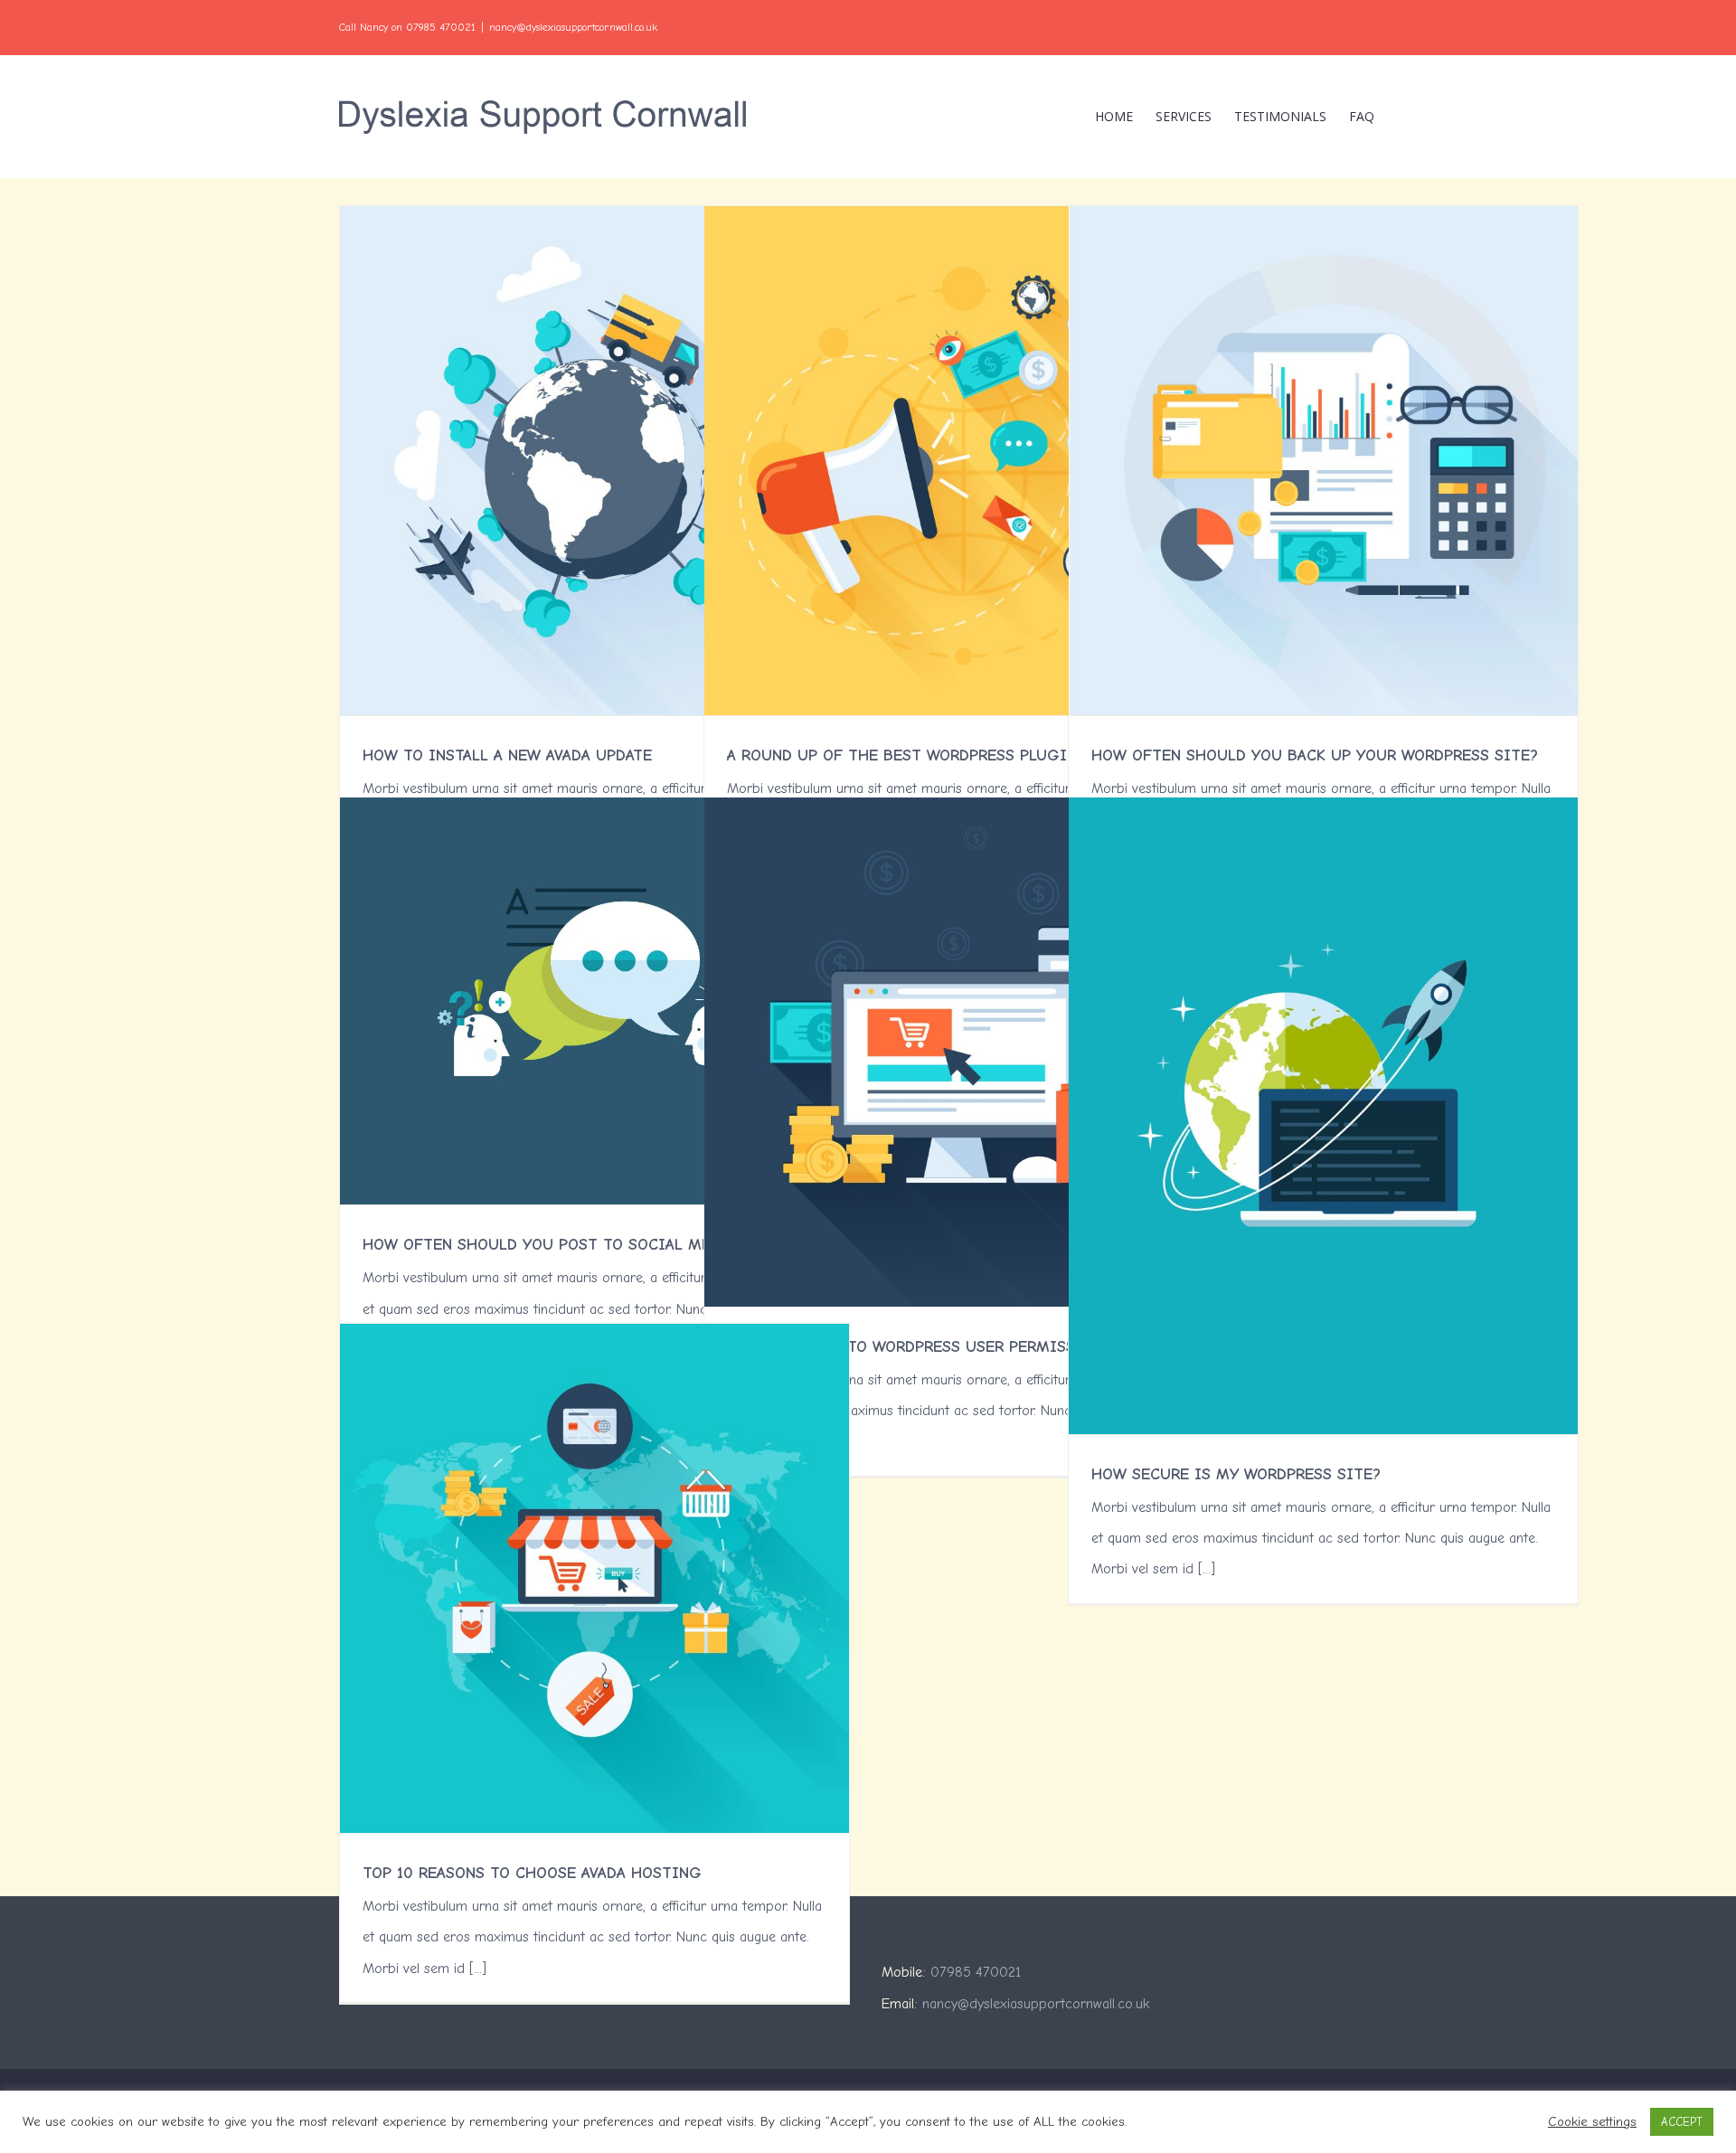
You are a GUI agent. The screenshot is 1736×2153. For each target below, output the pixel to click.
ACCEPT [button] (1682, 2122)
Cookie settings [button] (1592, 2122)
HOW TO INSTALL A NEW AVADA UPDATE (507, 755)
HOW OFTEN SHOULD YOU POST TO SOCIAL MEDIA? (554, 1245)
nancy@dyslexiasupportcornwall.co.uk (573, 27)
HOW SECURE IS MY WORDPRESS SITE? (1236, 1474)
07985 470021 (976, 1972)
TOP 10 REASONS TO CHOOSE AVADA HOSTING (532, 1873)
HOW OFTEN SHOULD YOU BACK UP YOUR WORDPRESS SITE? (1315, 755)
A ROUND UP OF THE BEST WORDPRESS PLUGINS (906, 755)
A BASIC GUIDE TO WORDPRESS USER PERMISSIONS (920, 1347)
